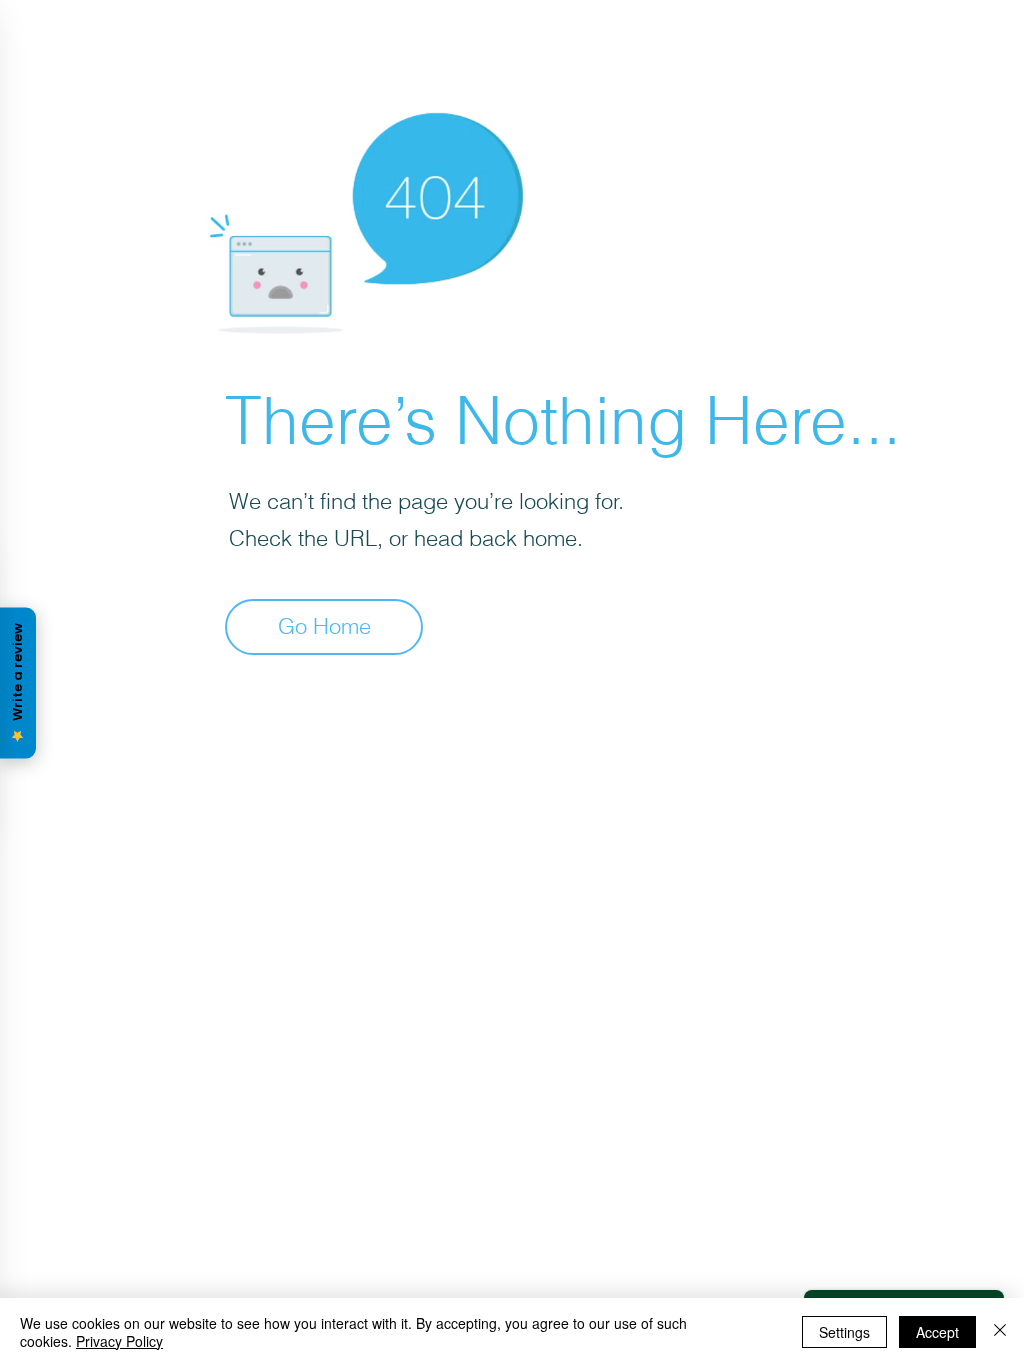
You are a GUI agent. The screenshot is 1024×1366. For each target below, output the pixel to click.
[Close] (1000, 1332)
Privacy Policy (119, 1341)
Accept (937, 1332)
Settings (844, 1332)
